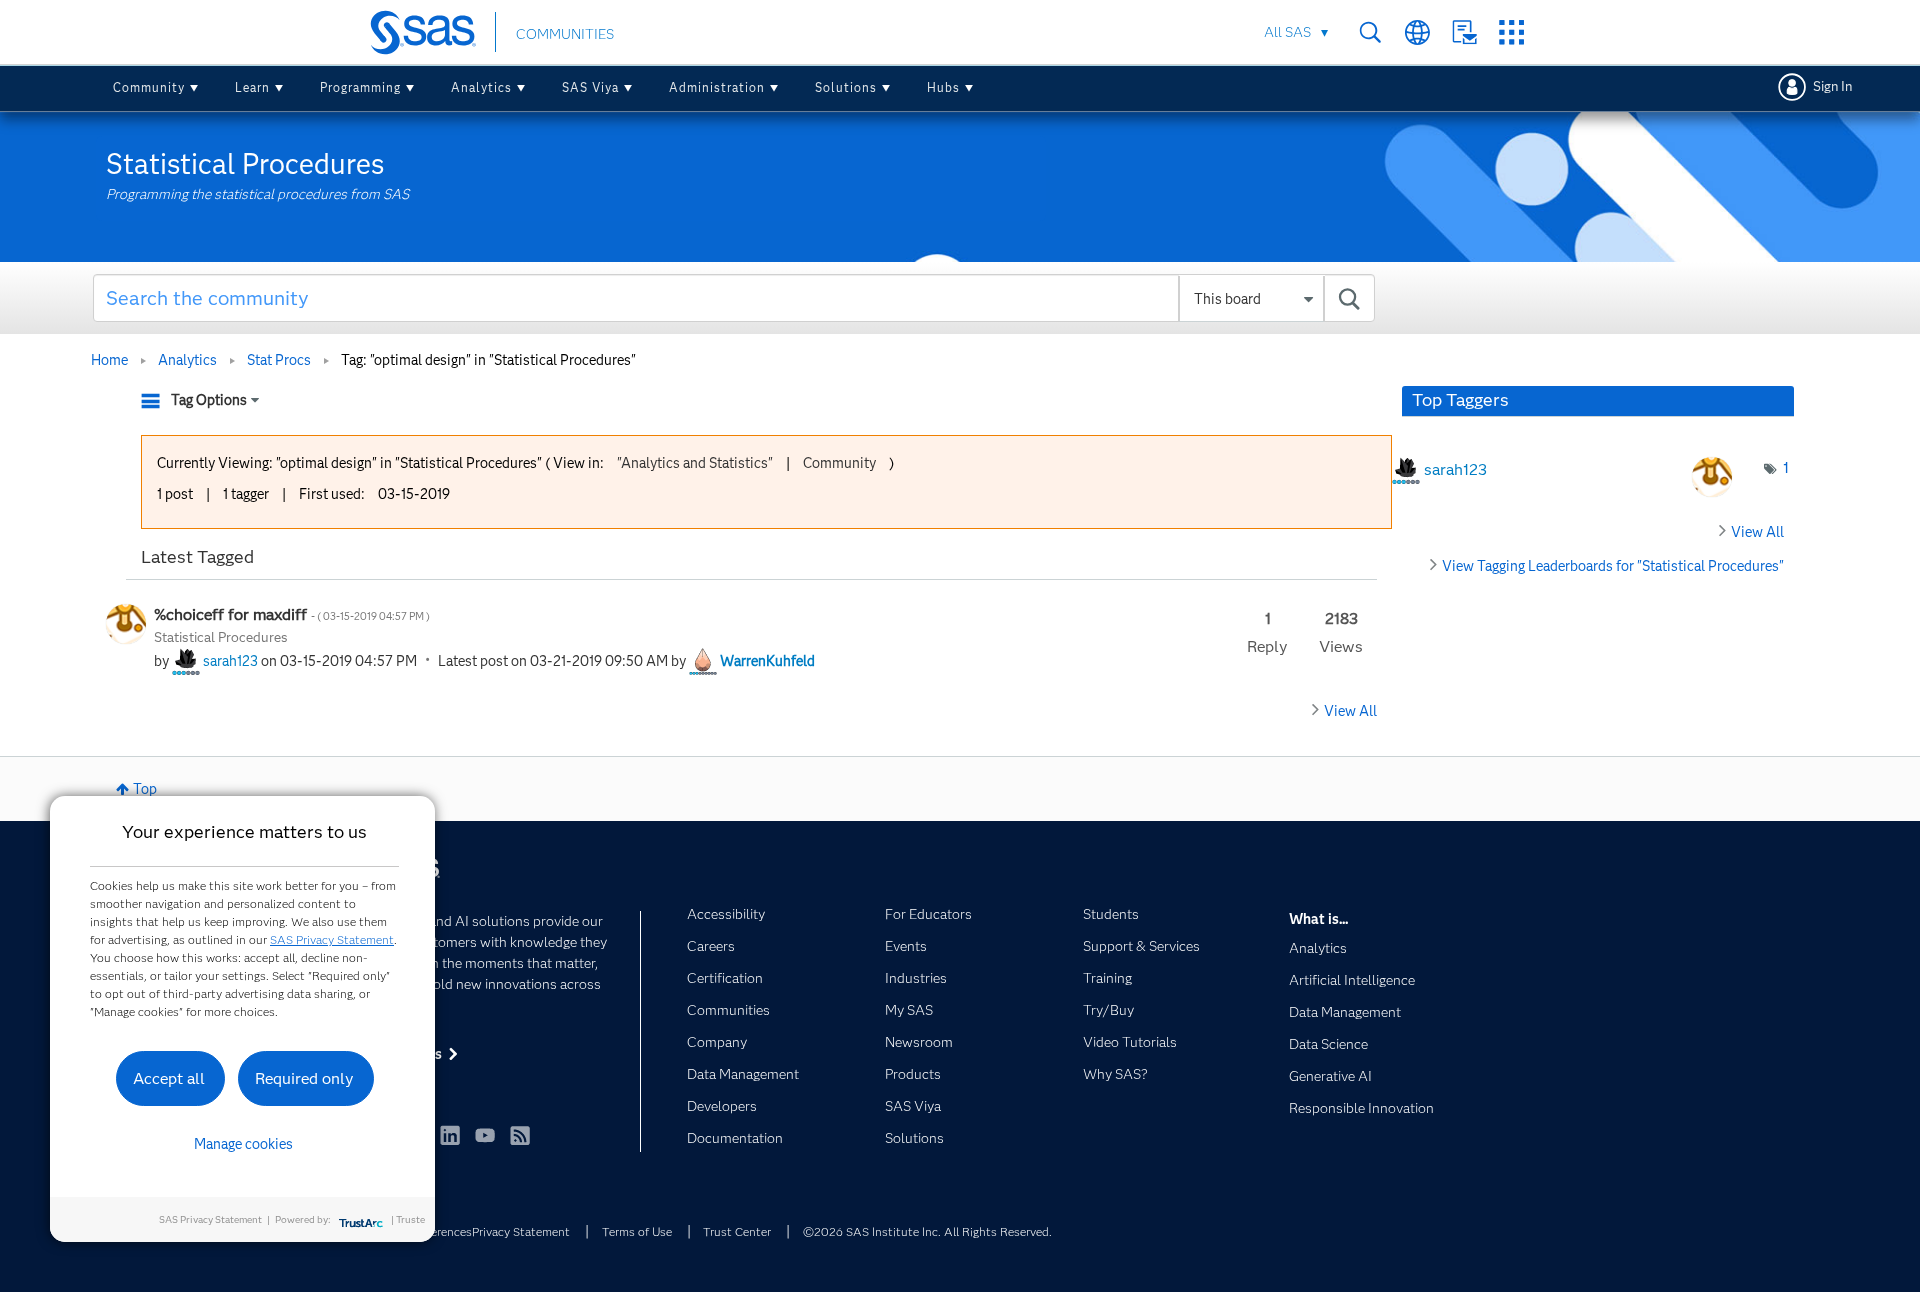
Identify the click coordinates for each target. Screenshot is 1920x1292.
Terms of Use (637, 1231)
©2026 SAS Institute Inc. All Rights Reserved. (927, 1231)
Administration (717, 87)
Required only (304, 1078)
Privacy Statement (521, 1231)
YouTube (485, 1135)
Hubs (943, 87)
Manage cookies (243, 1144)
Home (109, 360)
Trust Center (737, 1231)
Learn (252, 87)
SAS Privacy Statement (332, 939)
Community (149, 87)
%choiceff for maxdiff (292, 614)
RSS (520, 1135)
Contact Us (1464, 32)
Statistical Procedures (221, 637)
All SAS (1287, 32)
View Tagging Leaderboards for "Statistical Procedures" (1613, 566)
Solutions (846, 87)
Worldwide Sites (1417, 32)
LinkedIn (450, 1135)
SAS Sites (1511, 32)
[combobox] (734, 298)
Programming (360, 87)
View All (1350, 711)
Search (1370, 32)
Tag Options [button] (209, 400)
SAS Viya (590, 87)
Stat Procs (279, 360)
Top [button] (145, 789)
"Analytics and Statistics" (695, 463)
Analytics (481, 87)
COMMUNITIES (565, 34)
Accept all (169, 1078)
